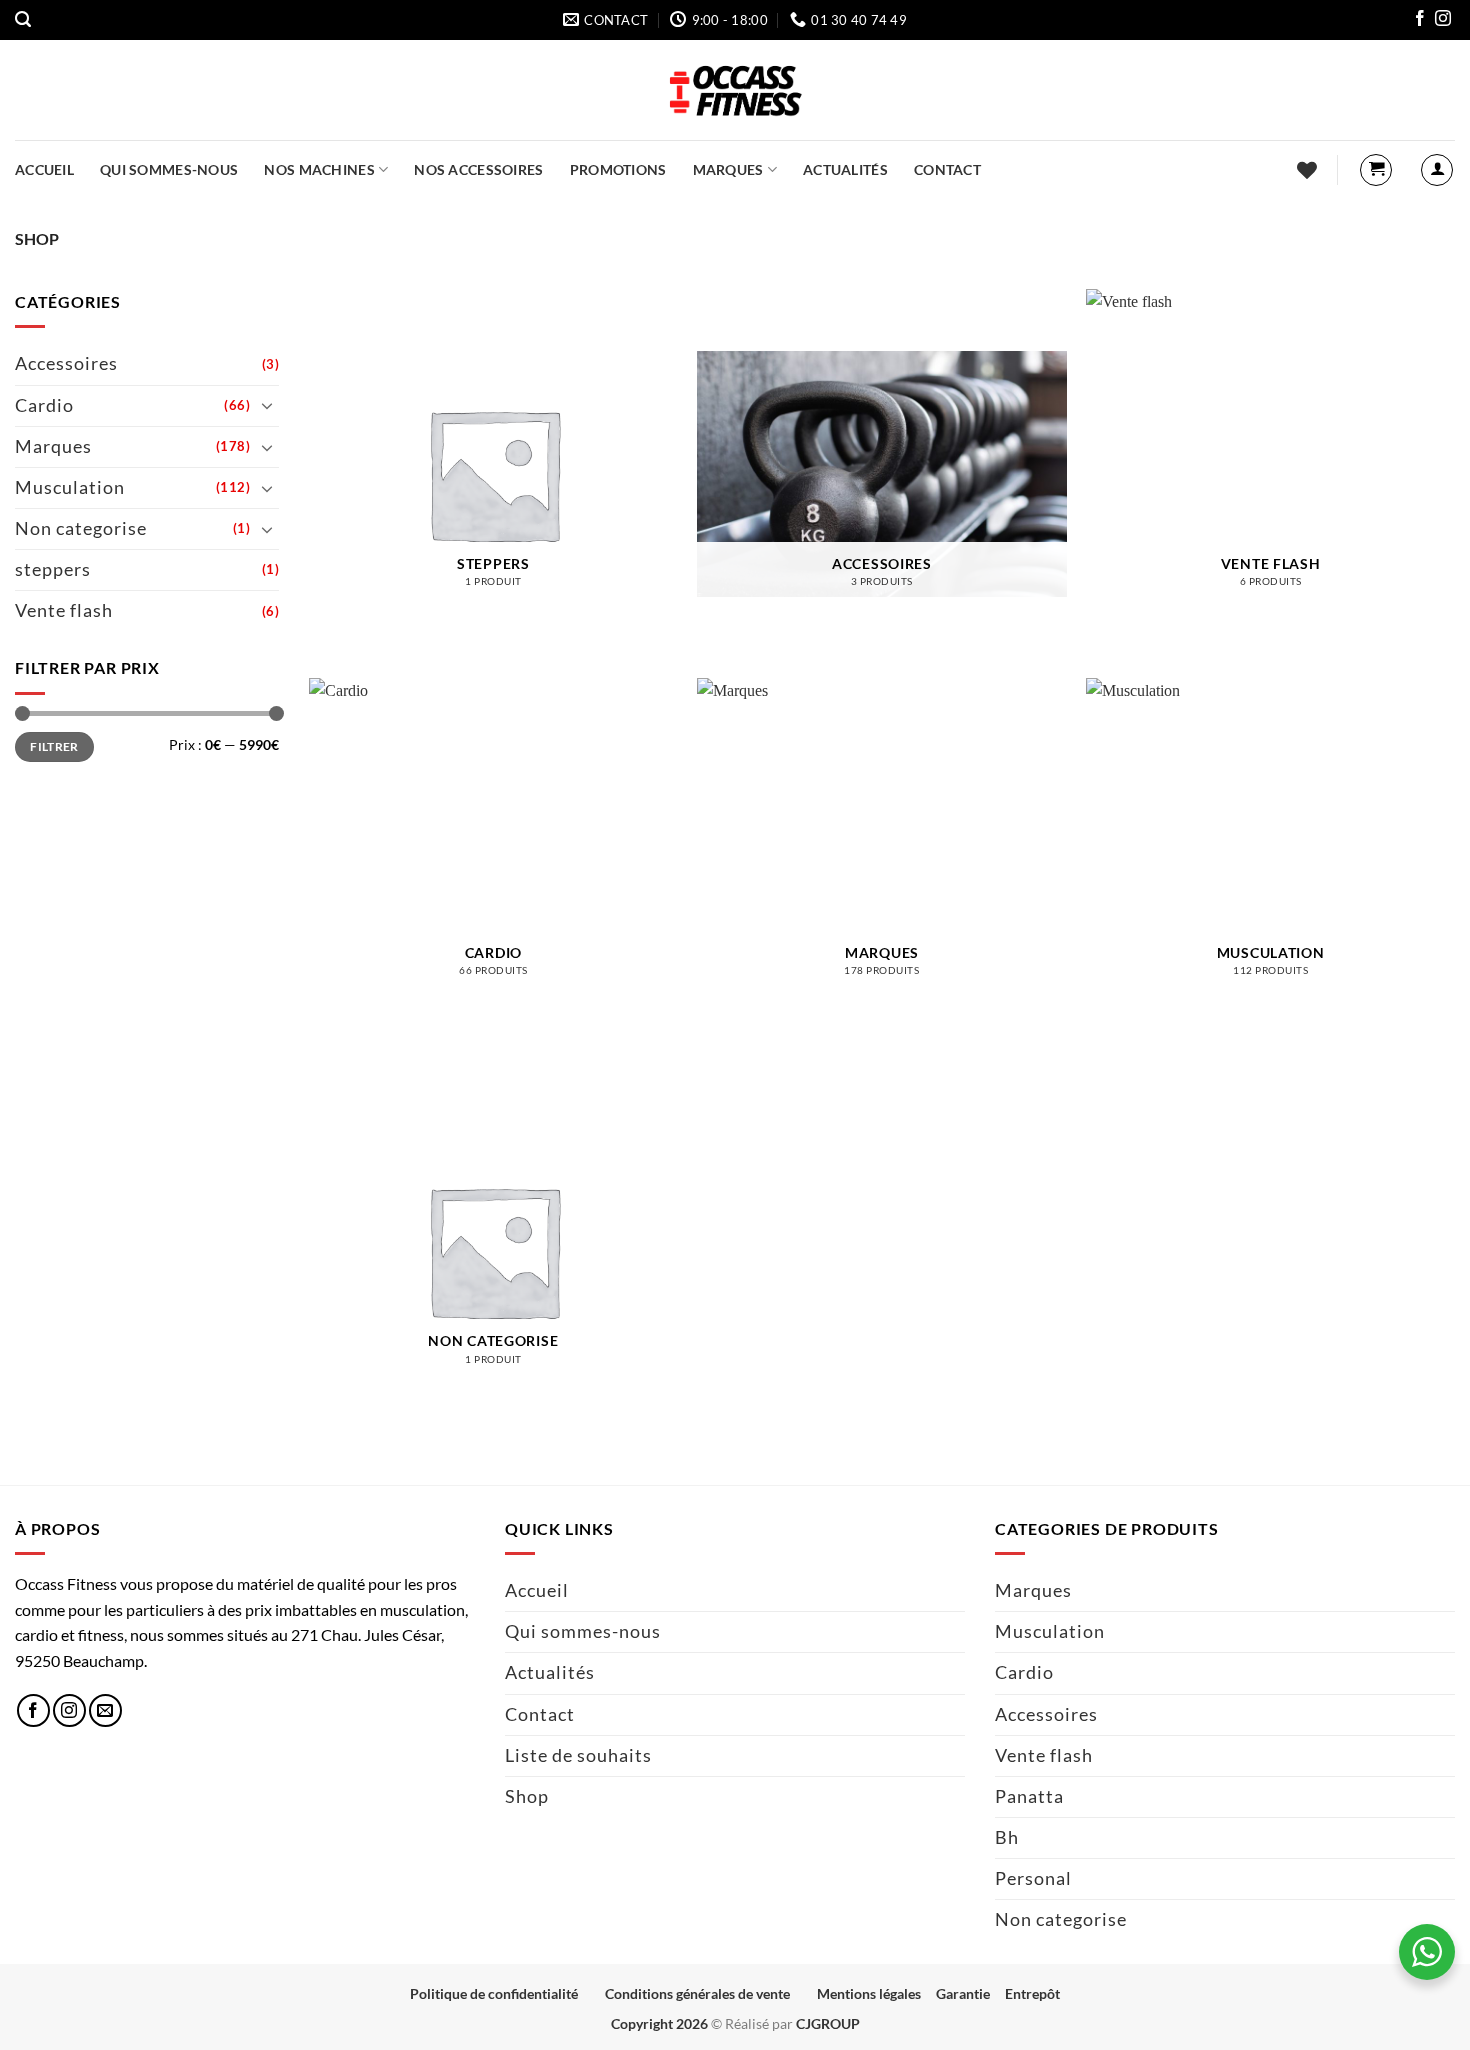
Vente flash (64, 610)
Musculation (70, 487)
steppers (53, 569)
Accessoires (66, 363)
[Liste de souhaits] (1307, 170)
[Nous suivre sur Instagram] (1443, 21)
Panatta (1029, 1796)
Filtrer (54, 745)
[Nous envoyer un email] (105, 1710)
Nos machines (319, 169)
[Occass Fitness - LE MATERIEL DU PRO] (735, 90)
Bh (1007, 1837)
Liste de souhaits (578, 1755)
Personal (1033, 1878)
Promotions (618, 169)
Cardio (44, 404)
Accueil (44, 169)
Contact (947, 169)
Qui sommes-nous (169, 169)
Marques (728, 169)
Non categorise (81, 528)
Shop (527, 1796)
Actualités (845, 169)
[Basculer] (267, 405)
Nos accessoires (478, 169)
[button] (23, 19)
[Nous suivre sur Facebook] (1420, 21)
